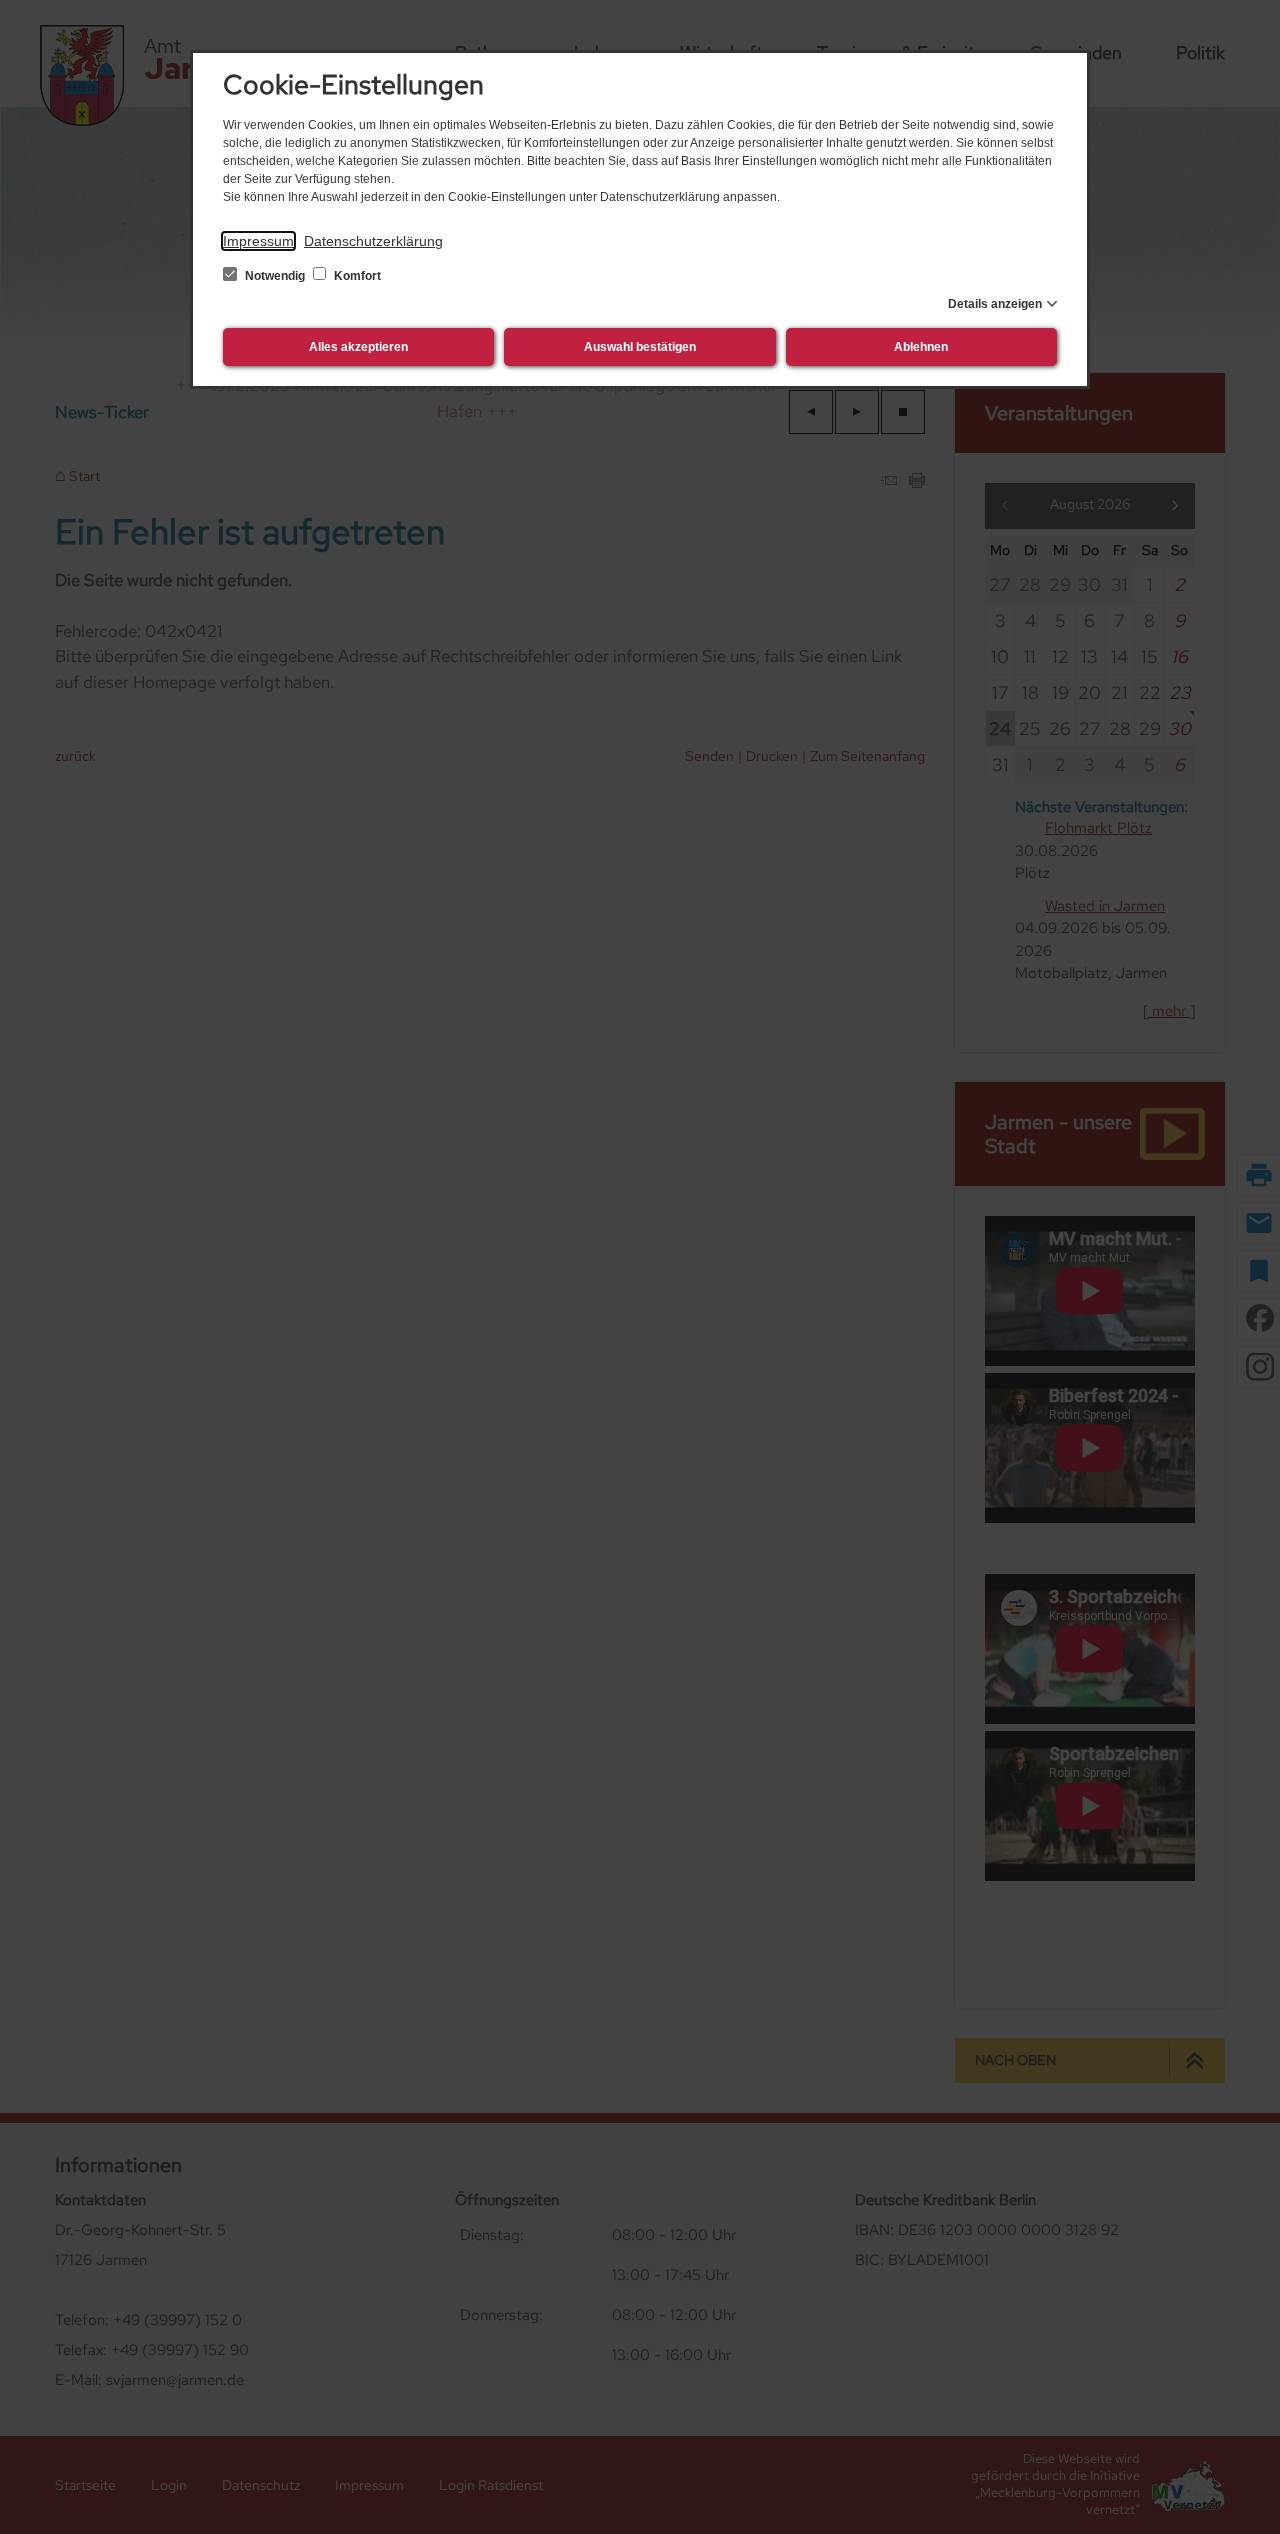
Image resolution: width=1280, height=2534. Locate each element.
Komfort (356, 276)
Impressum (258, 241)
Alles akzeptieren (358, 347)
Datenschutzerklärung (373, 241)
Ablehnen (921, 347)
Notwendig (275, 276)
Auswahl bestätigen (640, 347)
